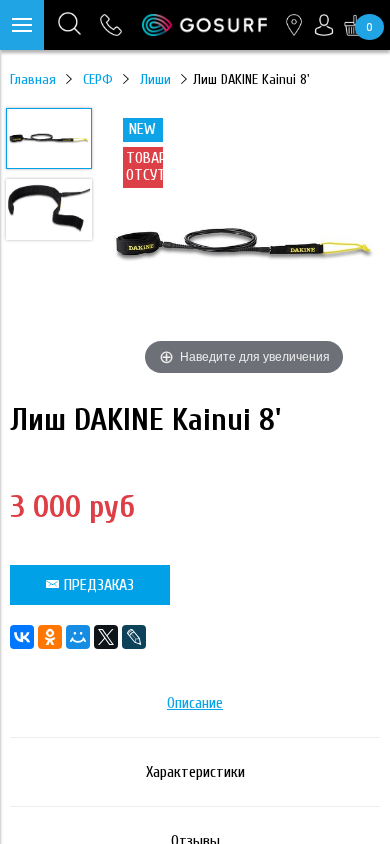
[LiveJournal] (134, 637)
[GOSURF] (204, 25)
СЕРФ (98, 79)
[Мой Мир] (78, 637)
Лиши (155, 79)
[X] (106, 637)
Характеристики (195, 772)
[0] (355, 25)
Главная (33, 79)
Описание (195, 703)
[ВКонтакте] (22, 637)
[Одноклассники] (50, 637)
